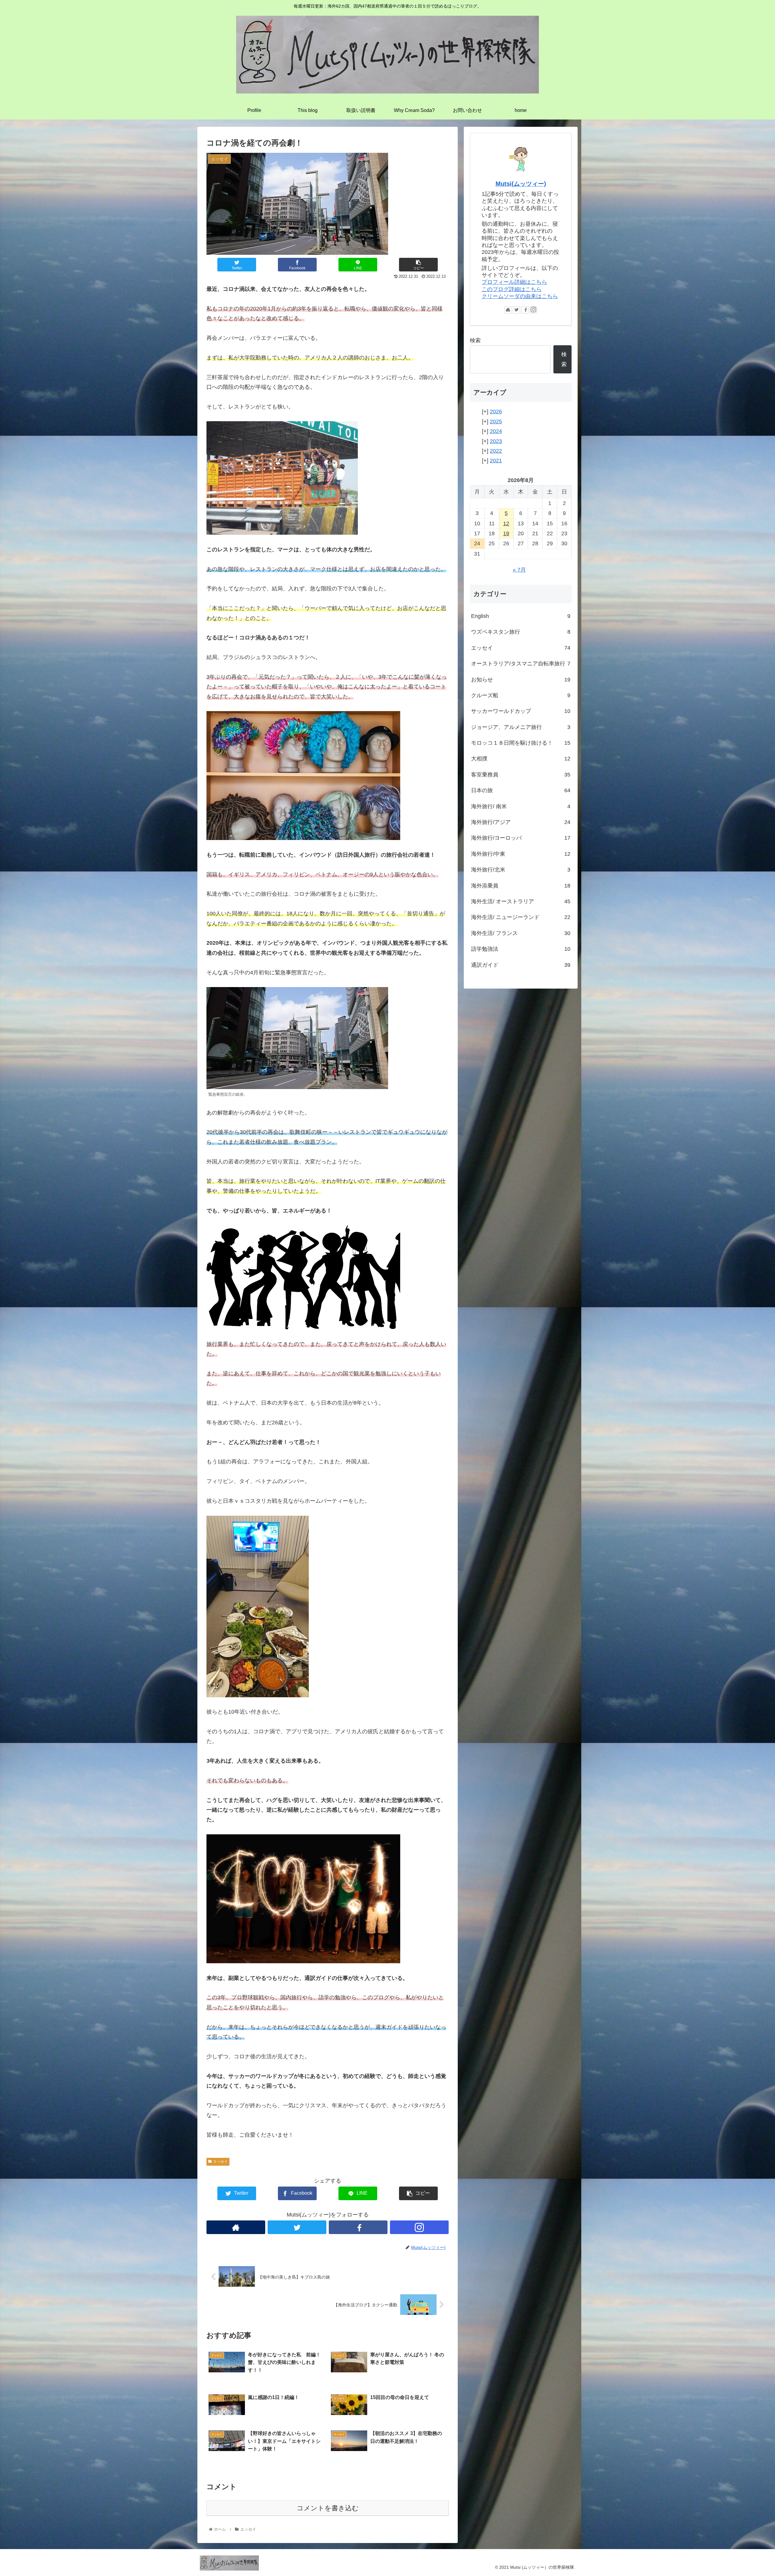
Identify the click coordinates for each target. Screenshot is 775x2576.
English (521, 616)
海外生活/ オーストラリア (521, 901)
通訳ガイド (521, 965)
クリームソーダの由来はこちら (520, 296)
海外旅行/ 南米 (521, 806)
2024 (496, 431)
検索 (475, 340)
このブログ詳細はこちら (512, 289)
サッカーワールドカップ (521, 711)
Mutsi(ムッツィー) (521, 184)
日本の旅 (521, 790)
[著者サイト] (236, 2227)
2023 (496, 441)
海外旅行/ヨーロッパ (521, 838)
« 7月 (519, 570)
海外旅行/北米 (521, 870)
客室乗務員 (521, 775)
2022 (496, 451)
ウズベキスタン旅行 (521, 632)
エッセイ (220, 2161)
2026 (496, 412)
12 (506, 523)
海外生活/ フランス (521, 933)
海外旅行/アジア (521, 822)
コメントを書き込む (328, 2508)
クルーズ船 (521, 695)
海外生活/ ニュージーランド (521, 917)
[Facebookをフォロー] (358, 2227)
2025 (496, 422)
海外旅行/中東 (521, 854)
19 (506, 533)
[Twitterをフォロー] (297, 2227)
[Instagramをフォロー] (419, 2227)
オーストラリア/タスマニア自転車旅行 (521, 664)
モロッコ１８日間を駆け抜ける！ (521, 743)
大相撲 (521, 759)
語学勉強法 (521, 949)
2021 (496, 461)
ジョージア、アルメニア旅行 (521, 727)
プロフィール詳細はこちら (514, 282)
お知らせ (521, 680)
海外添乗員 (521, 886)
